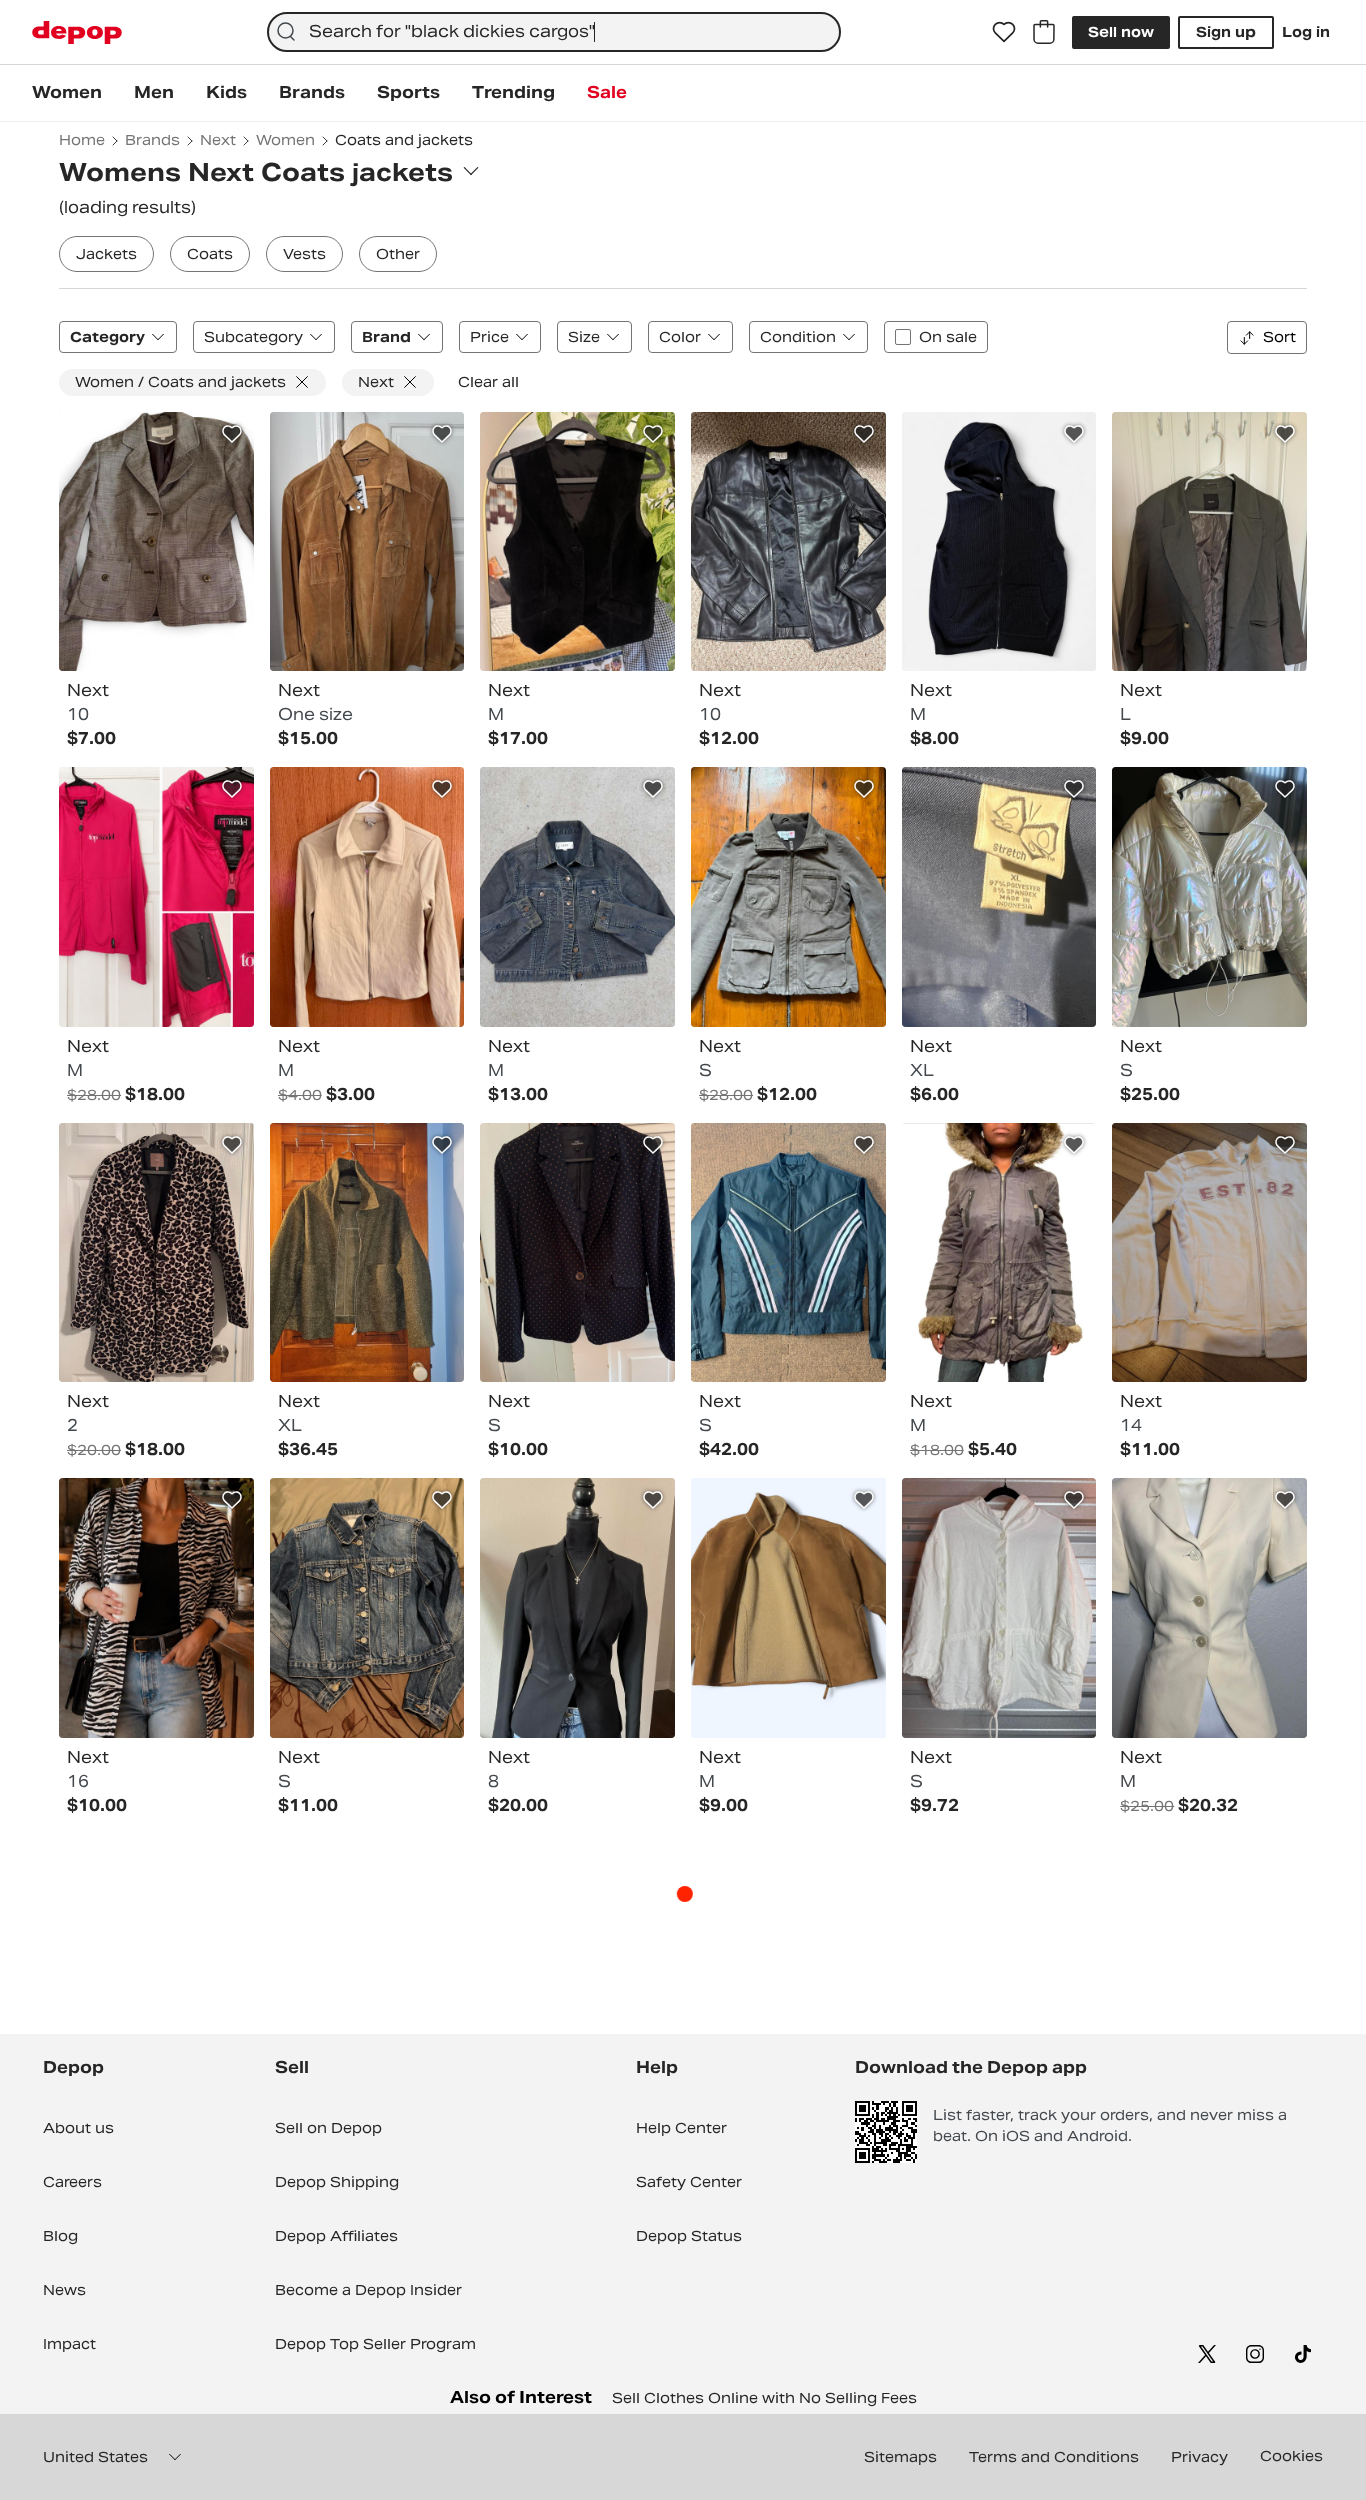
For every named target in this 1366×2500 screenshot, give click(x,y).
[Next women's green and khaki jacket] (367, 1253)
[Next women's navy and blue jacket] (999, 897)
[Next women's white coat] (1209, 897)
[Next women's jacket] (577, 897)
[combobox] (554, 32)
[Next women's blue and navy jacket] (367, 1608)
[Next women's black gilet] (999, 542)
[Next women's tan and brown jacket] (367, 542)
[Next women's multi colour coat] (156, 1253)
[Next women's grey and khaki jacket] (1209, 542)
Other (398, 254)
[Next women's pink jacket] (156, 897)
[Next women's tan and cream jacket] (367, 897)
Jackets (106, 254)
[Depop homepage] (77, 32)
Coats (210, 254)
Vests (304, 254)
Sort (1279, 337)
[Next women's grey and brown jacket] (156, 542)
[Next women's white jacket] (999, 1608)
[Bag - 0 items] (1044, 32)
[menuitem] (67, 93)
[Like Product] (232, 434)
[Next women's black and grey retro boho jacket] (156, 1608)
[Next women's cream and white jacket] (1209, 1608)
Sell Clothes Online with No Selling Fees (764, 2398)
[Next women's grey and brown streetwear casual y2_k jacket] (999, 1253)
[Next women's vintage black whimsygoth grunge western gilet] (577, 542)
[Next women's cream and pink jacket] (1209, 1253)
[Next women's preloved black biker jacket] (788, 1253)
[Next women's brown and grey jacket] (788, 897)
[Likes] (1004, 32)
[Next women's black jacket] (788, 542)
